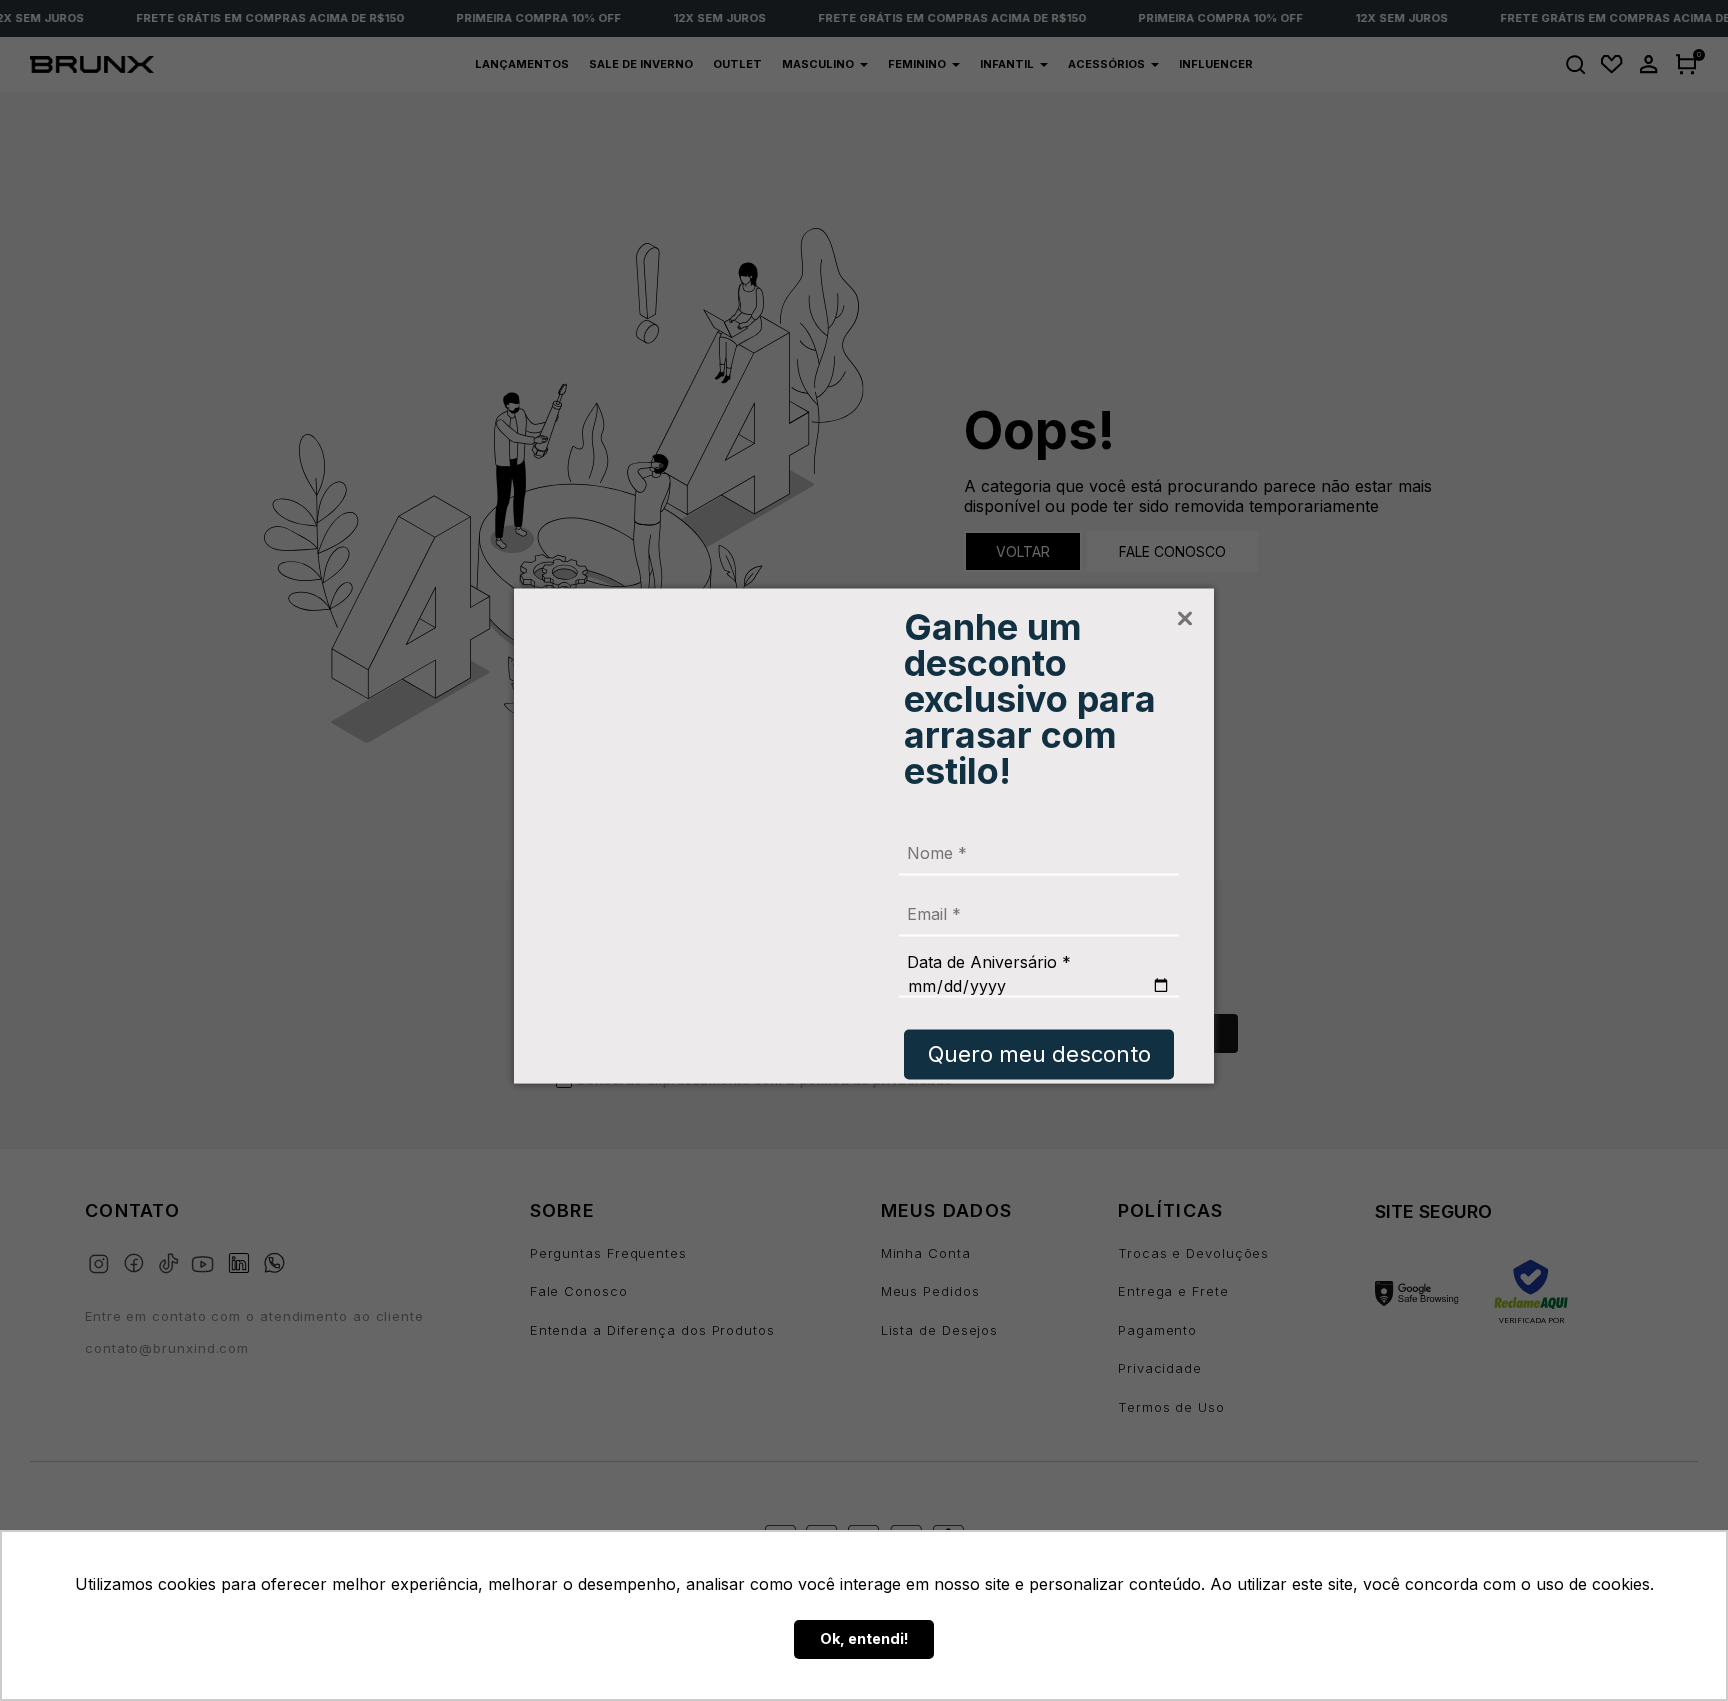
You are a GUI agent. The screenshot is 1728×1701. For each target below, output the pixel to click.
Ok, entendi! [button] (864, 1638)
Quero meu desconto (1039, 1054)
